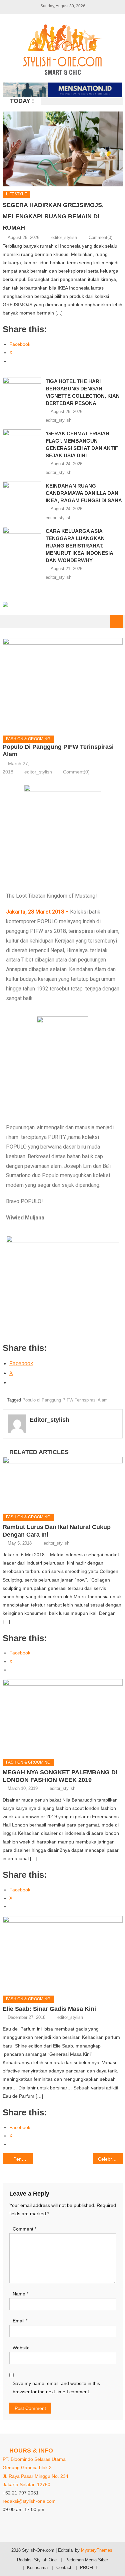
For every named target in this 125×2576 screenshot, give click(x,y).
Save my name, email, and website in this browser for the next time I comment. (56, 2387)
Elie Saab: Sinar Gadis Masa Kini (49, 2009)
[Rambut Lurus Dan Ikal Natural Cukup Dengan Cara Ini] (63, 1483)
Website (21, 2348)
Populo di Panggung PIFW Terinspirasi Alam (65, 1400)
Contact (64, 2568)
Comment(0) (100, 237)
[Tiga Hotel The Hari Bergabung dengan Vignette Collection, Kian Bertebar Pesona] (22, 391)
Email (20, 2321)
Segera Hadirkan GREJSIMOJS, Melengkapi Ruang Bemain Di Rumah (53, 216)
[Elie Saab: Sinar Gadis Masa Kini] (63, 1953)
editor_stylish (64, 237)
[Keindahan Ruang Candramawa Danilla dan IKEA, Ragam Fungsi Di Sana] (22, 495)
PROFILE (89, 2568)
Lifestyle (16, 194)
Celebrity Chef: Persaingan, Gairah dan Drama (110, 2159)
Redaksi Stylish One (37, 2560)
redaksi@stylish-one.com (29, 2501)
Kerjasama (37, 2568)
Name (20, 2294)
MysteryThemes (97, 2550)
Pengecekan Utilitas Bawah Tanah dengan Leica (23, 2159)
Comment (24, 2229)
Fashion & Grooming (28, 739)
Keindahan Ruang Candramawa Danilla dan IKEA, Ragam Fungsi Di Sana (84, 493)
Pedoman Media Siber (87, 2560)
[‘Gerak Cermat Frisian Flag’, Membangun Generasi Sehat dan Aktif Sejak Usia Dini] (22, 443)
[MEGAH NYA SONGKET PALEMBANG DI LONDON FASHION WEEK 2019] (63, 1717)
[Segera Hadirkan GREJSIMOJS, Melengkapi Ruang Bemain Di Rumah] (63, 149)
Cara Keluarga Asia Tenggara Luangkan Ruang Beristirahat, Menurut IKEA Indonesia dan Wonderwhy (79, 546)
